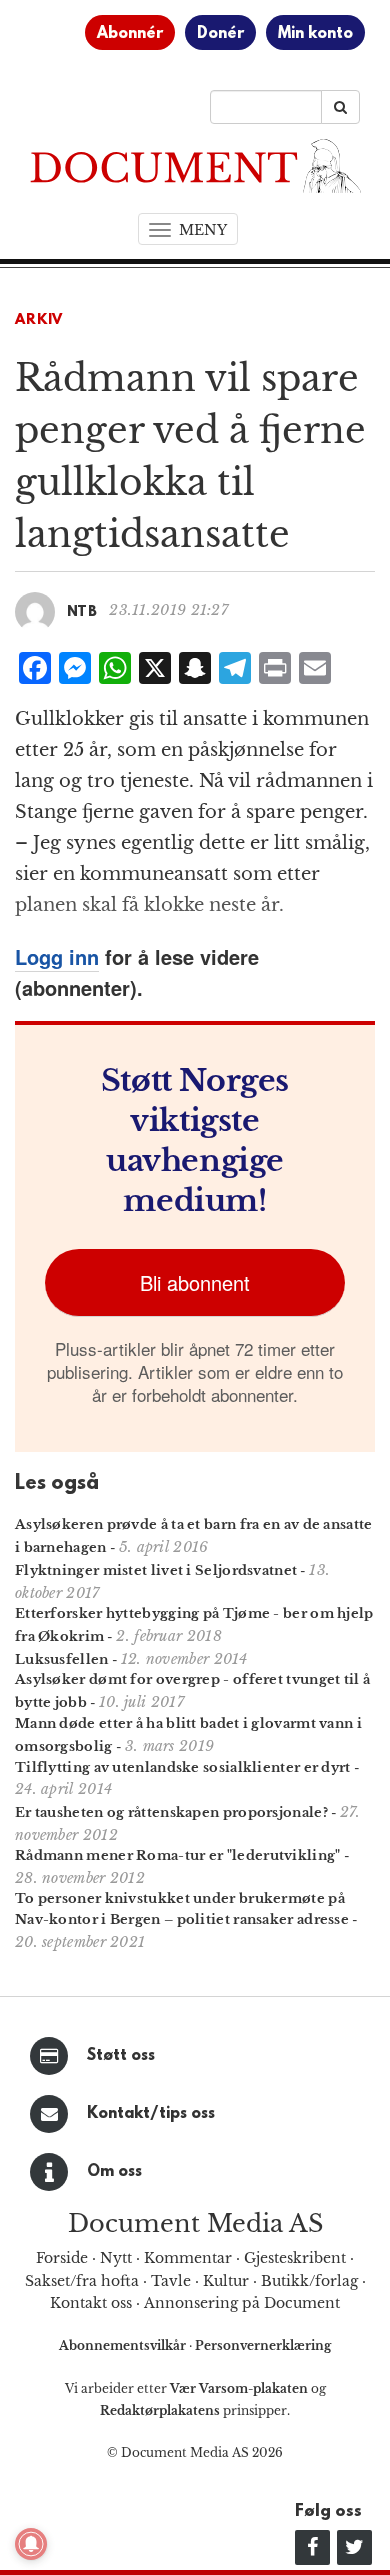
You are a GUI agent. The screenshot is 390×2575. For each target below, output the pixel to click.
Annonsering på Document (242, 2303)
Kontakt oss (91, 2303)
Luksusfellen (62, 1659)
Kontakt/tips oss (151, 2114)
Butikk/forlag (309, 2281)
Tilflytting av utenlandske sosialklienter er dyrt (183, 1767)
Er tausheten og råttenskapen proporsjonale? (171, 1812)
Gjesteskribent (295, 2258)
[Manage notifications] (31, 2544)
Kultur (226, 2281)
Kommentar (188, 2258)
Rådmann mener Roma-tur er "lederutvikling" (178, 1855)
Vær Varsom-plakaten (239, 2388)
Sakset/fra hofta (82, 2281)
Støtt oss (121, 2056)
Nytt (116, 2258)
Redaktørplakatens (160, 2410)
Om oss (114, 2172)
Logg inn (57, 956)
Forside (62, 2258)
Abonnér (130, 34)
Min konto (315, 34)
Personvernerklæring (263, 2345)
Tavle (171, 2281)
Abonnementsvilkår (124, 2345)
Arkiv (39, 320)
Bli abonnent (195, 1282)
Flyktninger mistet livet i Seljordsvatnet (156, 1570)
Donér (220, 34)
